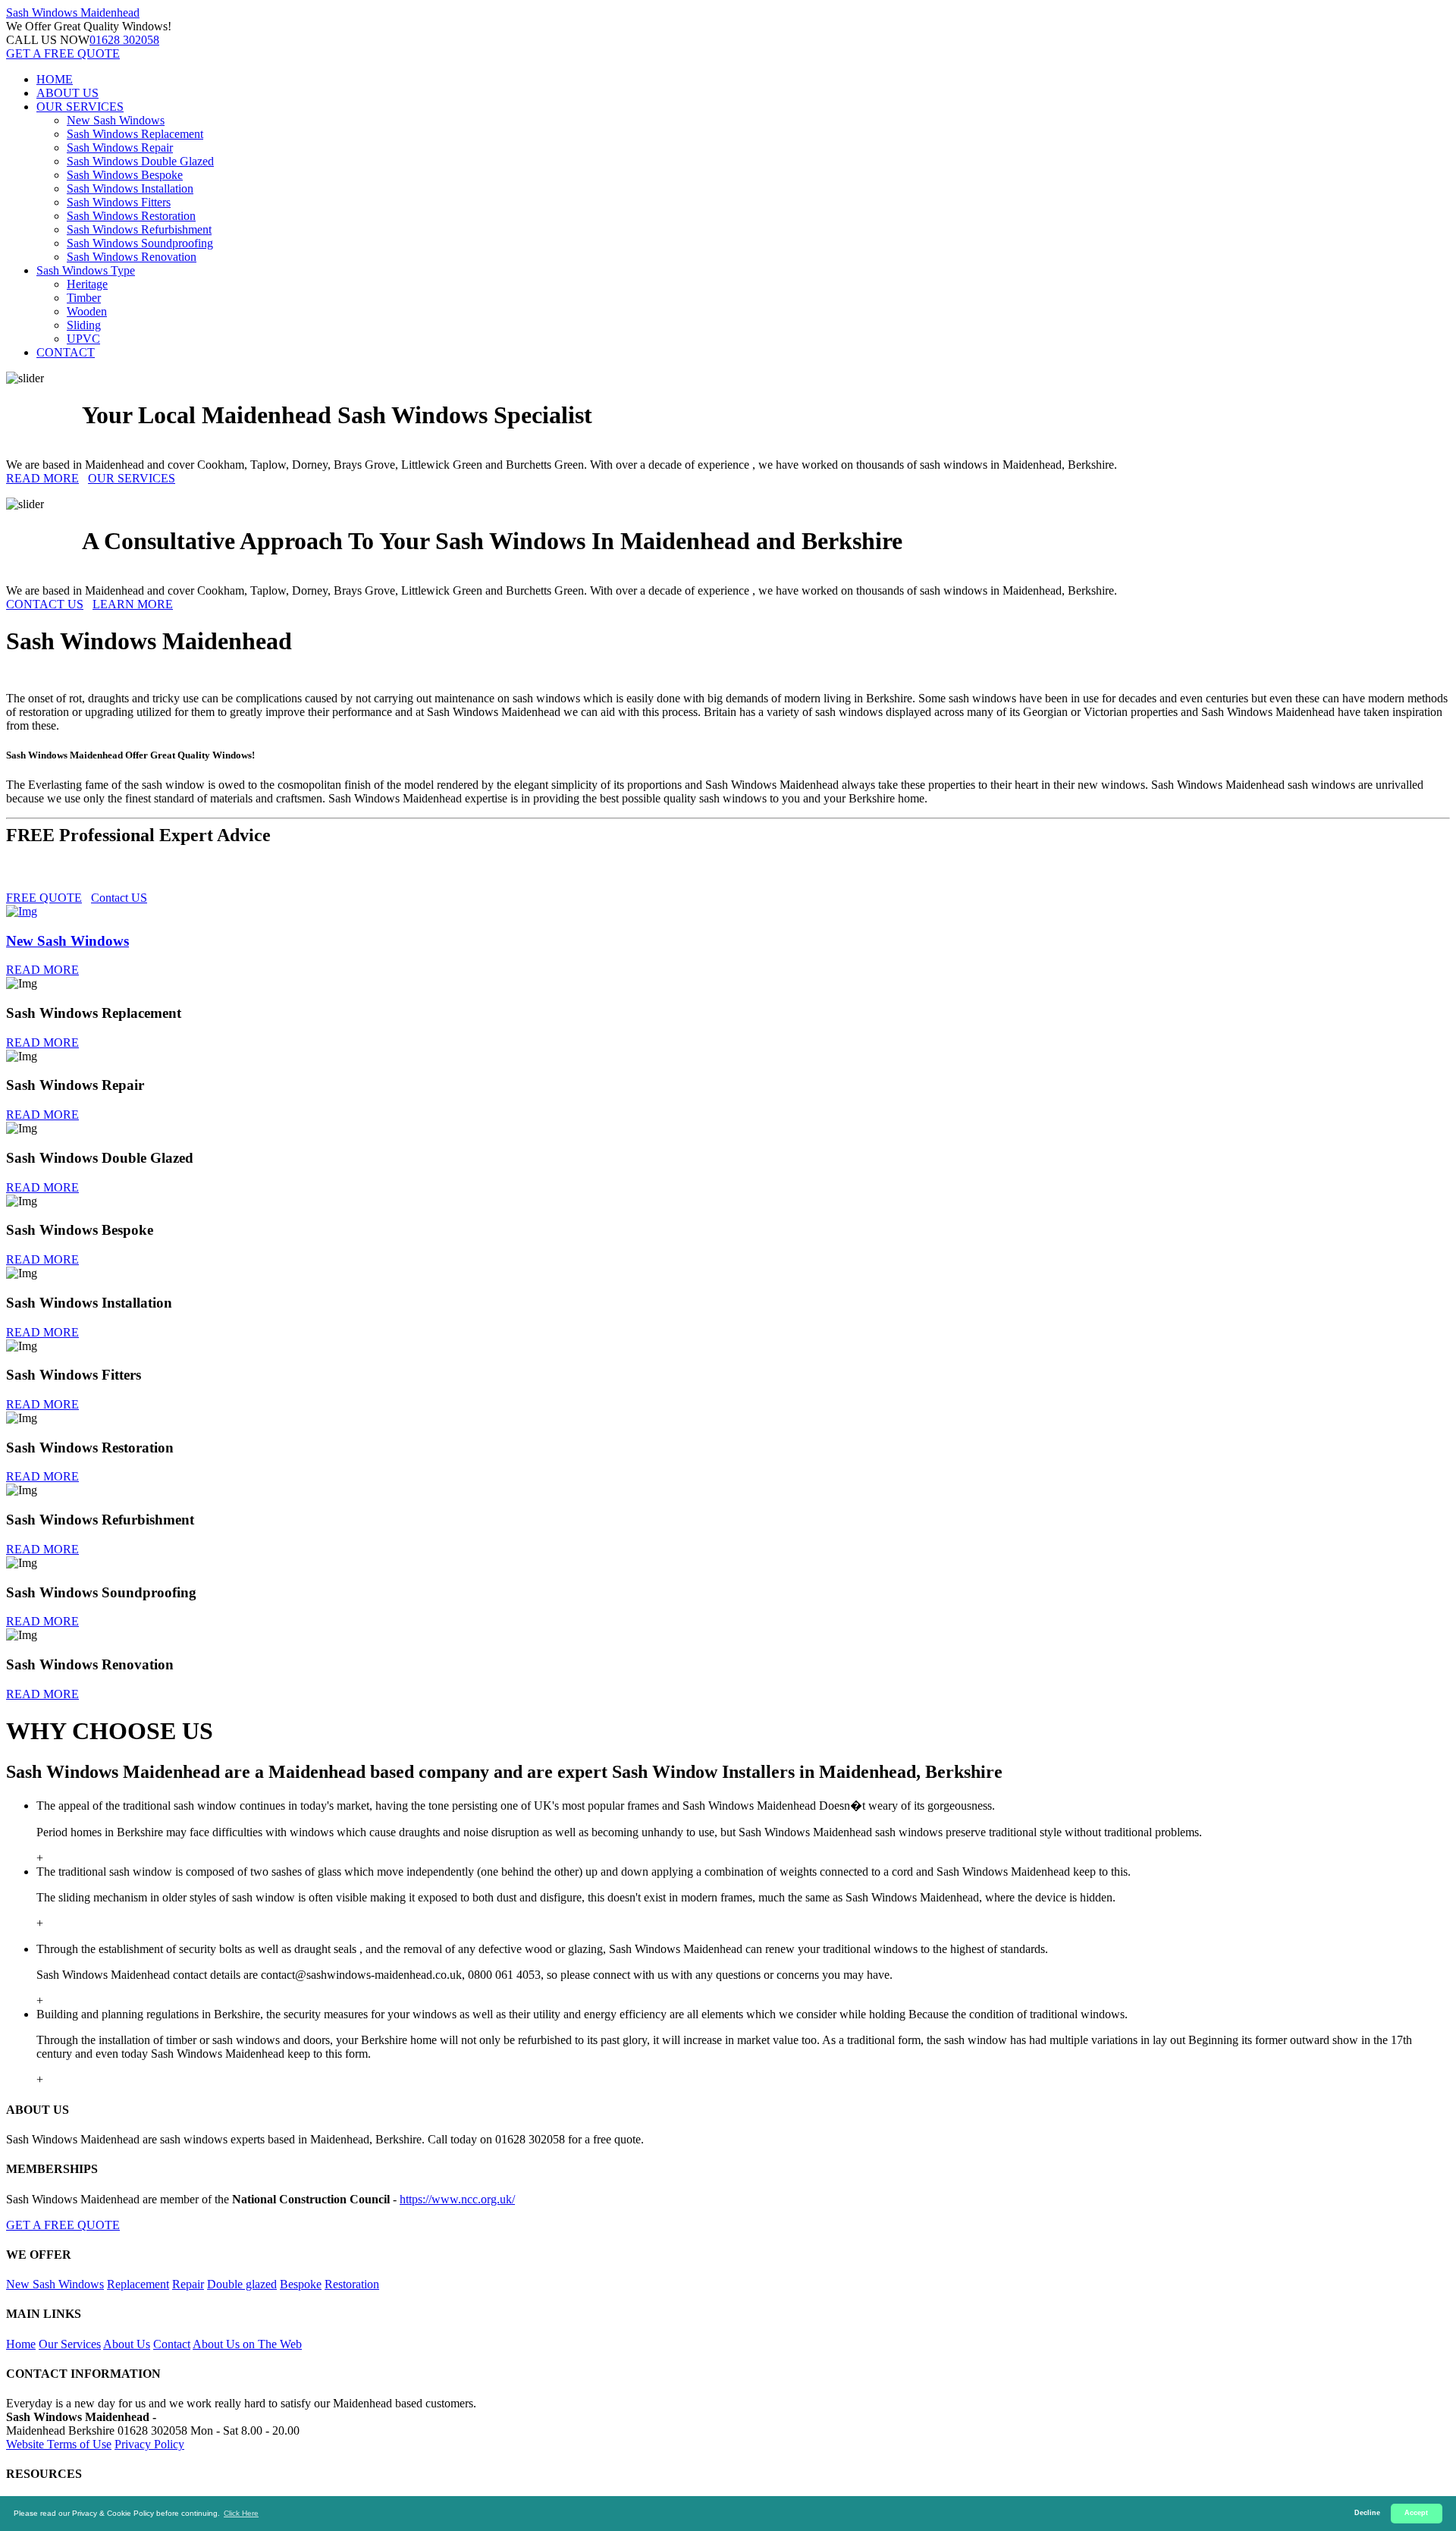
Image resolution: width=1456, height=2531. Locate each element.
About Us (127, 2344)
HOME (55, 79)
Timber (84, 298)
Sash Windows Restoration (131, 216)
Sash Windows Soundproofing (140, 243)
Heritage (87, 284)
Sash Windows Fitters (119, 202)
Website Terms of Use (59, 2444)
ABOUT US (67, 93)
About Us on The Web (247, 2344)
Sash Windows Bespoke (125, 175)
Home (21, 2344)
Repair (188, 2284)
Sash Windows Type (86, 270)
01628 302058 (124, 40)
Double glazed (242, 2284)
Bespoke (301, 2284)
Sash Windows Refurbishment (139, 229)
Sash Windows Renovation (132, 257)
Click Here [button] (241, 2513)
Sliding (84, 325)
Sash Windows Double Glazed (140, 161)
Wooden (87, 311)
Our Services (70, 2344)
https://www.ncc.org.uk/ (457, 2199)
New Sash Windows (116, 120)
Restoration (352, 2284)
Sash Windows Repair (120, 148)
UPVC (83, 339)
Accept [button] (1416, 2513)
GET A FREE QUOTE (63, 53)
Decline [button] (1367, 2513)
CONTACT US (45, 604)
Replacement (138, 2284)
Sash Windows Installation (130, 188)
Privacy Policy (149, 2444)
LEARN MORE (133, 604)
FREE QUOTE (44, 898)
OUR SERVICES (80, 107)
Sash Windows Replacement (135, 134)
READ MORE (42, 478)
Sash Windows (73, 13)
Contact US (119, 898)
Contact (172, 2344)
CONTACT (66, 352)
